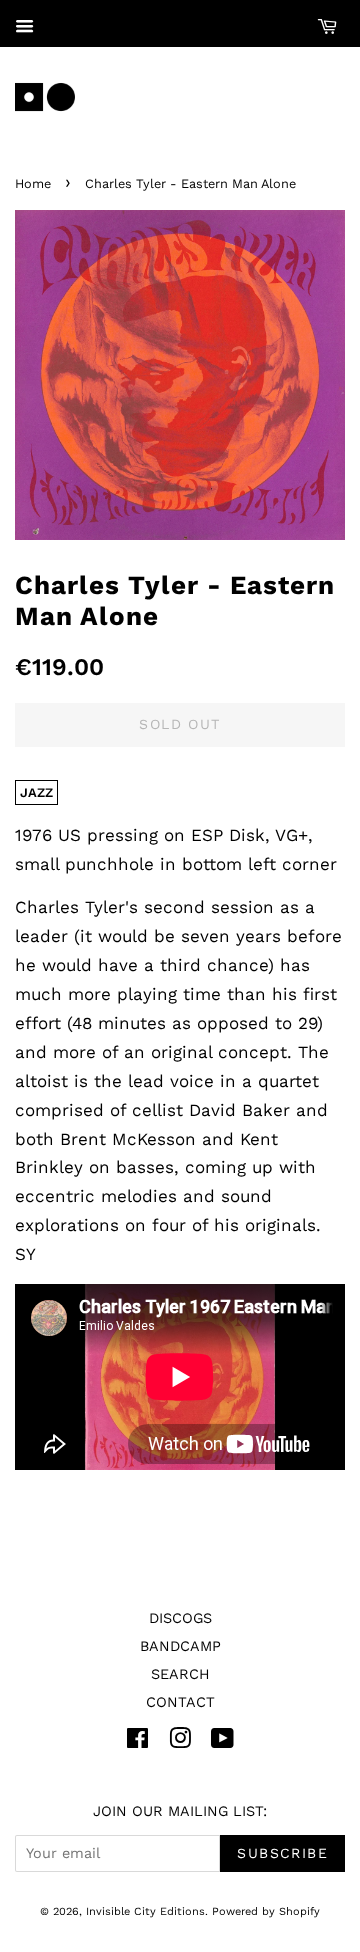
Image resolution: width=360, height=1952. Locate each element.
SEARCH (180, 1674)
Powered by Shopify (266, 1911)
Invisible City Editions (145, 1911)
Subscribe (282, 1853)
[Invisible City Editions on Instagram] (180, 1742)
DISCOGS (180, 1618)
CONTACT (180, 1702)
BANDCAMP (180, 1646)
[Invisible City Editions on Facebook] (137, 1742)
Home (33, 183)
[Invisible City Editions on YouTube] (222, 1742)
